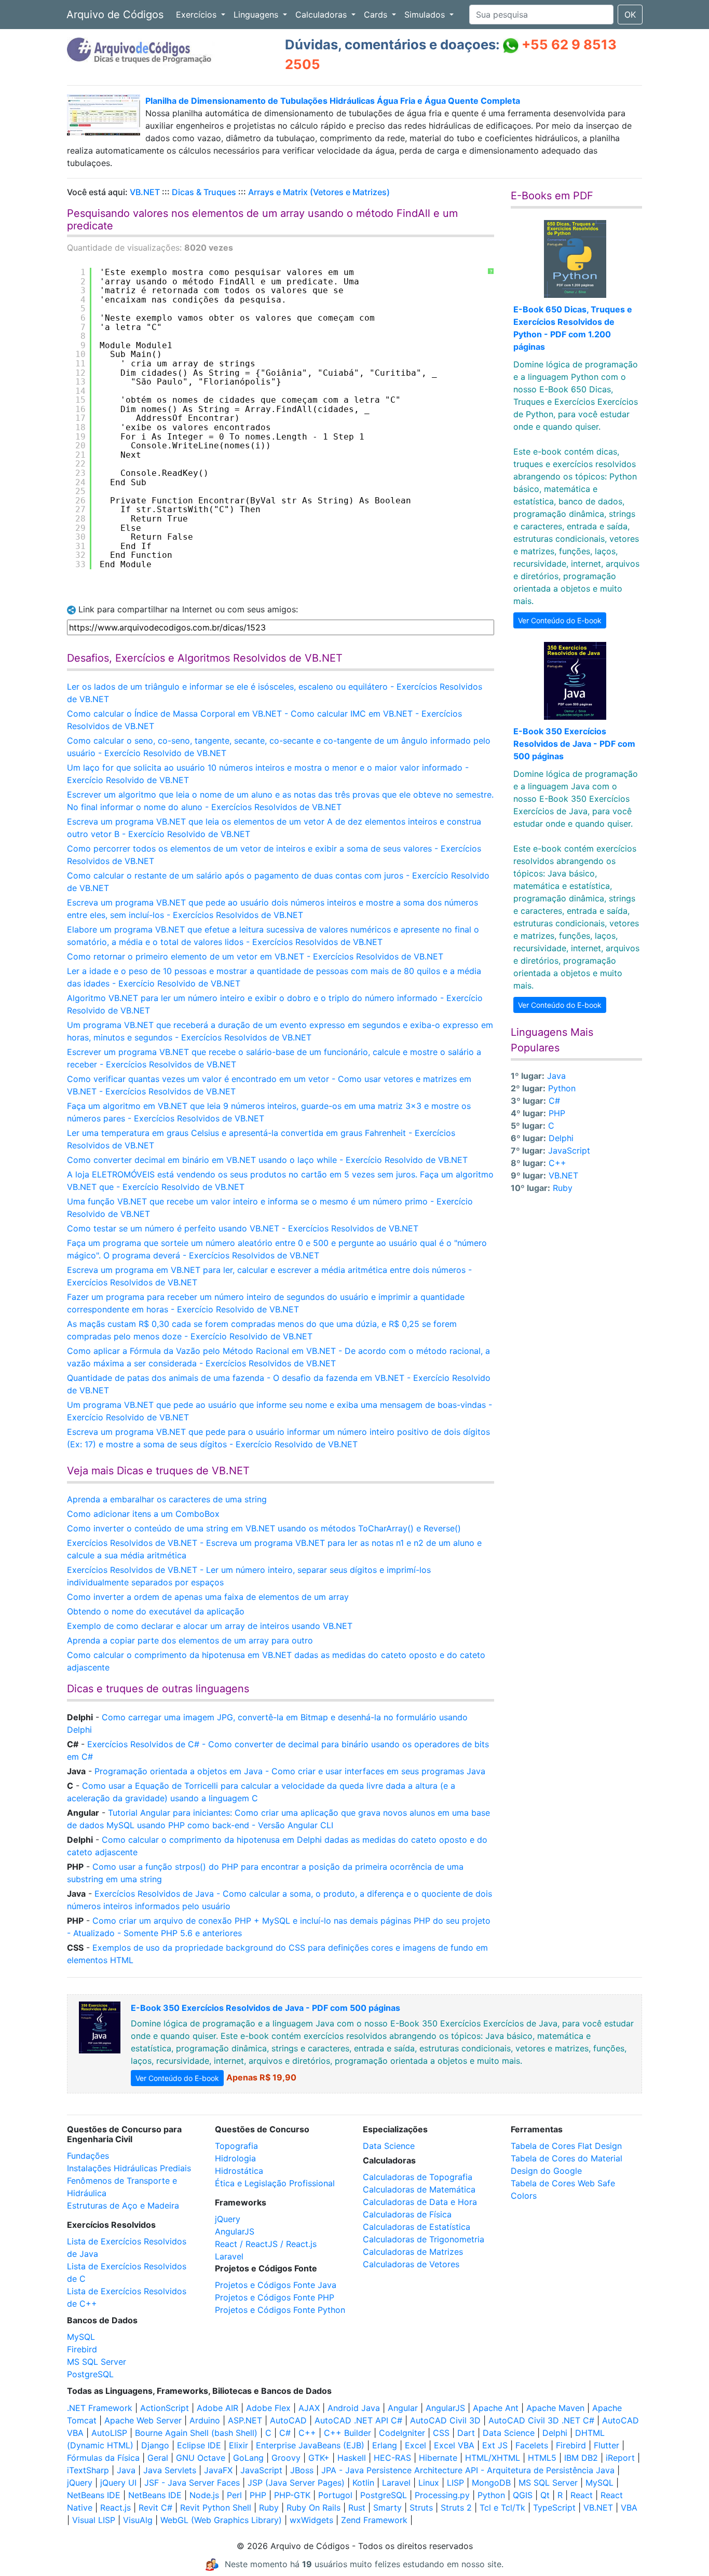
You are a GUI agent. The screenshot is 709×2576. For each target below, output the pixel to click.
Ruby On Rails (313, 2508)
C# (554, 1101)
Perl (234, 2495)
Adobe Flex (268, 2408)
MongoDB (491, 2483)
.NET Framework (100, 2408)
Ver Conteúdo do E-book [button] (560, 620)
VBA (629, 2508)
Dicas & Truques (204, 192)
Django (155, 2445)
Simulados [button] (426, 15)
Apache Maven (555, 2408)
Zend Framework (374, 2520)
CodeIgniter (402, 2433)
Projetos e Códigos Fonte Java (276, 2285)
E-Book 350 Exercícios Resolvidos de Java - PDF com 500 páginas (574, 744)
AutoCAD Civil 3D (445, 2420)
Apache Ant (496, 2408)
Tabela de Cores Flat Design (566, 2146)
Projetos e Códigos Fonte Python (280, 2310)
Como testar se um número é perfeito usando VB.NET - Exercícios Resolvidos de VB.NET (243, 1228)
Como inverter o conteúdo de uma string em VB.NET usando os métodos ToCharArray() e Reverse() (264, 1528)
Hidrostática (239, 2171)
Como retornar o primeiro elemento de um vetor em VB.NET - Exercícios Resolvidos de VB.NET (255, 956)
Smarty (387, 2508)
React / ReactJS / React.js (266, 2244)
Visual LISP (94, 2520)
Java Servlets (170, 2470)
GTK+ (319, 2458)
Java (556, 1076)
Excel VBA (454, 2445)
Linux (429, 2483)
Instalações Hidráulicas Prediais (129, 2168)
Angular (403, 2408)
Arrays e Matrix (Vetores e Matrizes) (319, 192)
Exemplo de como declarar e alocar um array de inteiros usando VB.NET (210, 1626)
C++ (557, 1163)
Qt (545, 2495)
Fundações (88, 2156)
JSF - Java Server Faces (192, 2483)
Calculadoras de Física (407, 2214)
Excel (415, 2445)
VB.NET (145, 192)
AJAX (309, 2408)
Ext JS (495, 2445)
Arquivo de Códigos (115, 15)
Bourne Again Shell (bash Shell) (196, 2433)
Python (562, 1088)
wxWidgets (311, 2520)
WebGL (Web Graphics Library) (221, 2520)
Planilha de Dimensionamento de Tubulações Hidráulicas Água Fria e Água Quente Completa (333, 101)
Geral (158, 2458)
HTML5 (542, 2458)
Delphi (561, 1138)
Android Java (354, 2408)
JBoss (302, 2470)
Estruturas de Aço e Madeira (123, 2205)
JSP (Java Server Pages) (296, 2483)
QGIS (523, 2495)
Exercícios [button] (197, 15)
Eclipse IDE (199, 2445)
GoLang (248, 2458)
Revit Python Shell (216, 2508)
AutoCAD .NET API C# (358, 2420)
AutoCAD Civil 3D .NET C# (541, 2420)
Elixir (238, 2445)
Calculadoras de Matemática (419, 2189)
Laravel (229, 2256)
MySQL (81, 2337)
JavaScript (569, 1150)
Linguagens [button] (257, 15)
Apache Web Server (143, 2420)
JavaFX (218, 2470)
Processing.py (442, 2495)
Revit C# (155, 2508)
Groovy (286, 2458)
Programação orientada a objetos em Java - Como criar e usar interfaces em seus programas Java (290, 1771)
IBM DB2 (581, 2458)
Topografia (236, 2146)
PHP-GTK (292, 2495)
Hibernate (438, 2458)
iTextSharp (88, 2470)
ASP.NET (245, 2420)
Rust (357, 2508)
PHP (557, 1113)
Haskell (352, 2458)
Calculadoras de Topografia (418, 2177)
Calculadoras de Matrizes (413, 2252)
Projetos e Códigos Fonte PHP (275, 2297)
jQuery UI (118, 2483)
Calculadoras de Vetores (411, 2264)
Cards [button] (377, 15)
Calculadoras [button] (322, 15)
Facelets (532, 2445)
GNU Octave (201, 2458)
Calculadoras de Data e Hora (420, 2202)
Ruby (563, 1188)
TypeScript (554, 2508)
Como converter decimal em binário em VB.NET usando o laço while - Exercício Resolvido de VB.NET (267, 1160)
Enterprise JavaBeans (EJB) (310, 2445)
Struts (421, 2508)
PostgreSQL (90, 2374)
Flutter (606, 2445)
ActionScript (165, 2408)
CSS (441, 2433)
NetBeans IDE (94, 2495)
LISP (455, 2483)
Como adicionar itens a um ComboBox (143, 1514)
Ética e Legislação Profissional (275, 2183)
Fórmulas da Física (103, 2458)
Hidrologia (235, 2158)
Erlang (385, 2445)
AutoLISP (109, 2433)
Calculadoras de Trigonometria (424, 2239)
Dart (466, 2433)
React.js (115, 2508)
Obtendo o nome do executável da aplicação (156, 1611)
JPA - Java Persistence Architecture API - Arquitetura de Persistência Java (468, 2470)
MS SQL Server (97, 2362)
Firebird (82, 2349)
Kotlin (363, 2483)
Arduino (205, 2420)
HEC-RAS (392, 2458)
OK (630, 15)
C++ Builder (347, 2433)
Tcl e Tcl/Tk (502, 2508)
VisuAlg (138, 2520)
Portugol (335, 2495)
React (582, 2495)
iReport (620, 2458)
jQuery (228, 2219)
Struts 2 (456, 2508)
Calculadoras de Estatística (417, 2227)
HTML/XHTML (493, 2458)
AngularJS (235, 2231)
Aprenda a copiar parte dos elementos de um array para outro (190, 1640)
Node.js (204, 2495)
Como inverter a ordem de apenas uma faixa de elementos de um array (208, 1597)
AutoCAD (288, 2420)
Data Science (389, 2146)
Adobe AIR (217, 2408)
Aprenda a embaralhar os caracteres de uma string (167, 1499)
